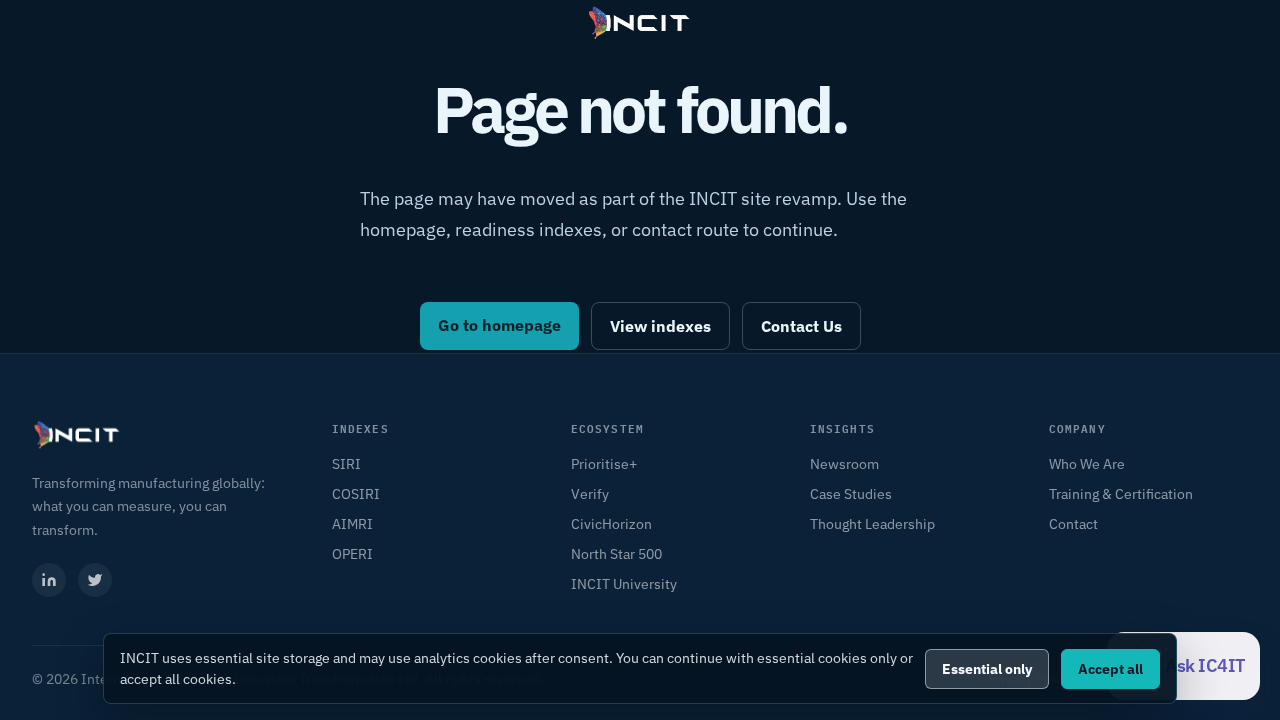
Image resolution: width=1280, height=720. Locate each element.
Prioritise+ (604, 464)
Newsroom (844, 464)
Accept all (1110, 669)
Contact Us (801, 326)
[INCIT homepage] (640, 23)
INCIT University (624, 584)
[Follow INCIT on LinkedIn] (49, 580)
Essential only (987, 669)
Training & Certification (1121, 494)
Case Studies (851, 494)
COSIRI (356, 494)
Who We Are (1087, 464)
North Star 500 (616, 554)
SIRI (346, 464)
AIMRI (352, 524)
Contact (1073, 524)
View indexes (660, 326)
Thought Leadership (872, 524)
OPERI (352, 554)
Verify (590, 494)
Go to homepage (499, 325)
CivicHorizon (611, 524)
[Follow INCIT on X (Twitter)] (95, 580)
